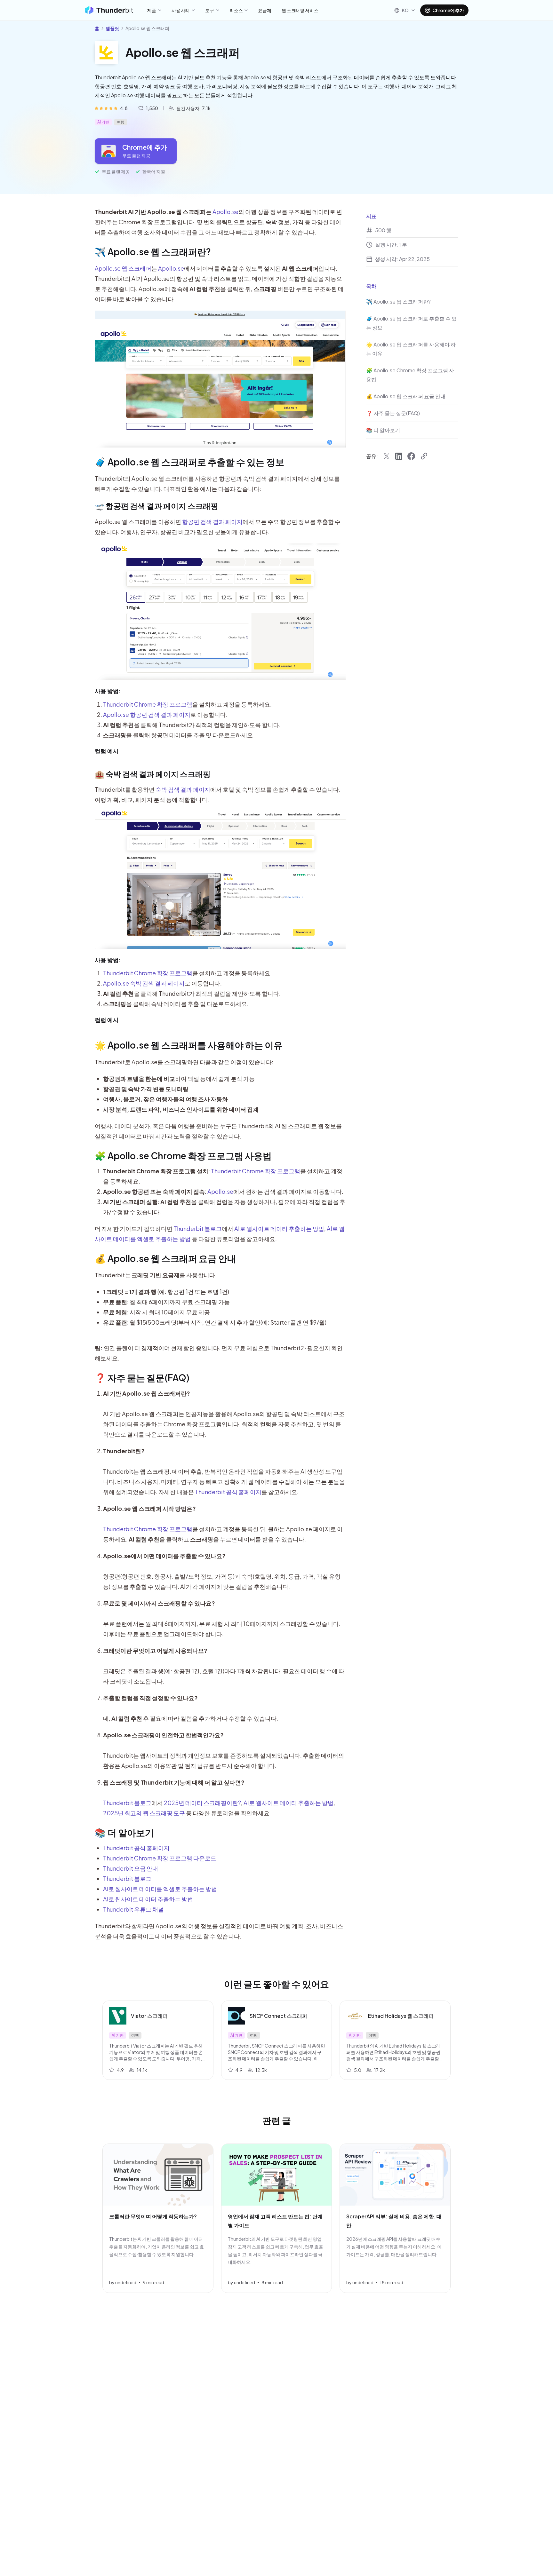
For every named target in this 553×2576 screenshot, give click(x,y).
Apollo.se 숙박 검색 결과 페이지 (144, 983)
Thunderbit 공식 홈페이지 (228, 1492)
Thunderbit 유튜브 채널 (133, 1909)
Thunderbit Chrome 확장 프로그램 (148, 704)
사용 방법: (108, 691)
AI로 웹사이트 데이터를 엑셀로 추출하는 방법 (160, 1889)
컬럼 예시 (107, 751)
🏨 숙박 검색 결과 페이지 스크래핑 (153, 774)
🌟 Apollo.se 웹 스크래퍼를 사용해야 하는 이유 (189, 1045)
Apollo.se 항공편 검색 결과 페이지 (147, 714)
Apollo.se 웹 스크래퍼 (123, 268)
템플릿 (112, 28)
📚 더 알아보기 (124, 1832)
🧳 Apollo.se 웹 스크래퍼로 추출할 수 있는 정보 (189, 462)
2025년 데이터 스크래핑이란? (202, 1803)
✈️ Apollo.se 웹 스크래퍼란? (153, 252)
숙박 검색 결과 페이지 (183, 789)
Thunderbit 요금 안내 (131, 1868)
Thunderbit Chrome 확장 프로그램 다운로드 (160, 1858)
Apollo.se (225, 212)
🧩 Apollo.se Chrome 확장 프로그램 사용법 (183, 1156)
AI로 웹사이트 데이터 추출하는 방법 (279, 1229)
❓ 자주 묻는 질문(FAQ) (142, 1378)
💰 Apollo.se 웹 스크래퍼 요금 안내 (165, 1258)
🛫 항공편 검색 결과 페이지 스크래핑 (156, 506)
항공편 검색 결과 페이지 (212, 522)
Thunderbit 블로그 (198, 1229)
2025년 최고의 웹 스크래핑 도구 (144, 1813)
